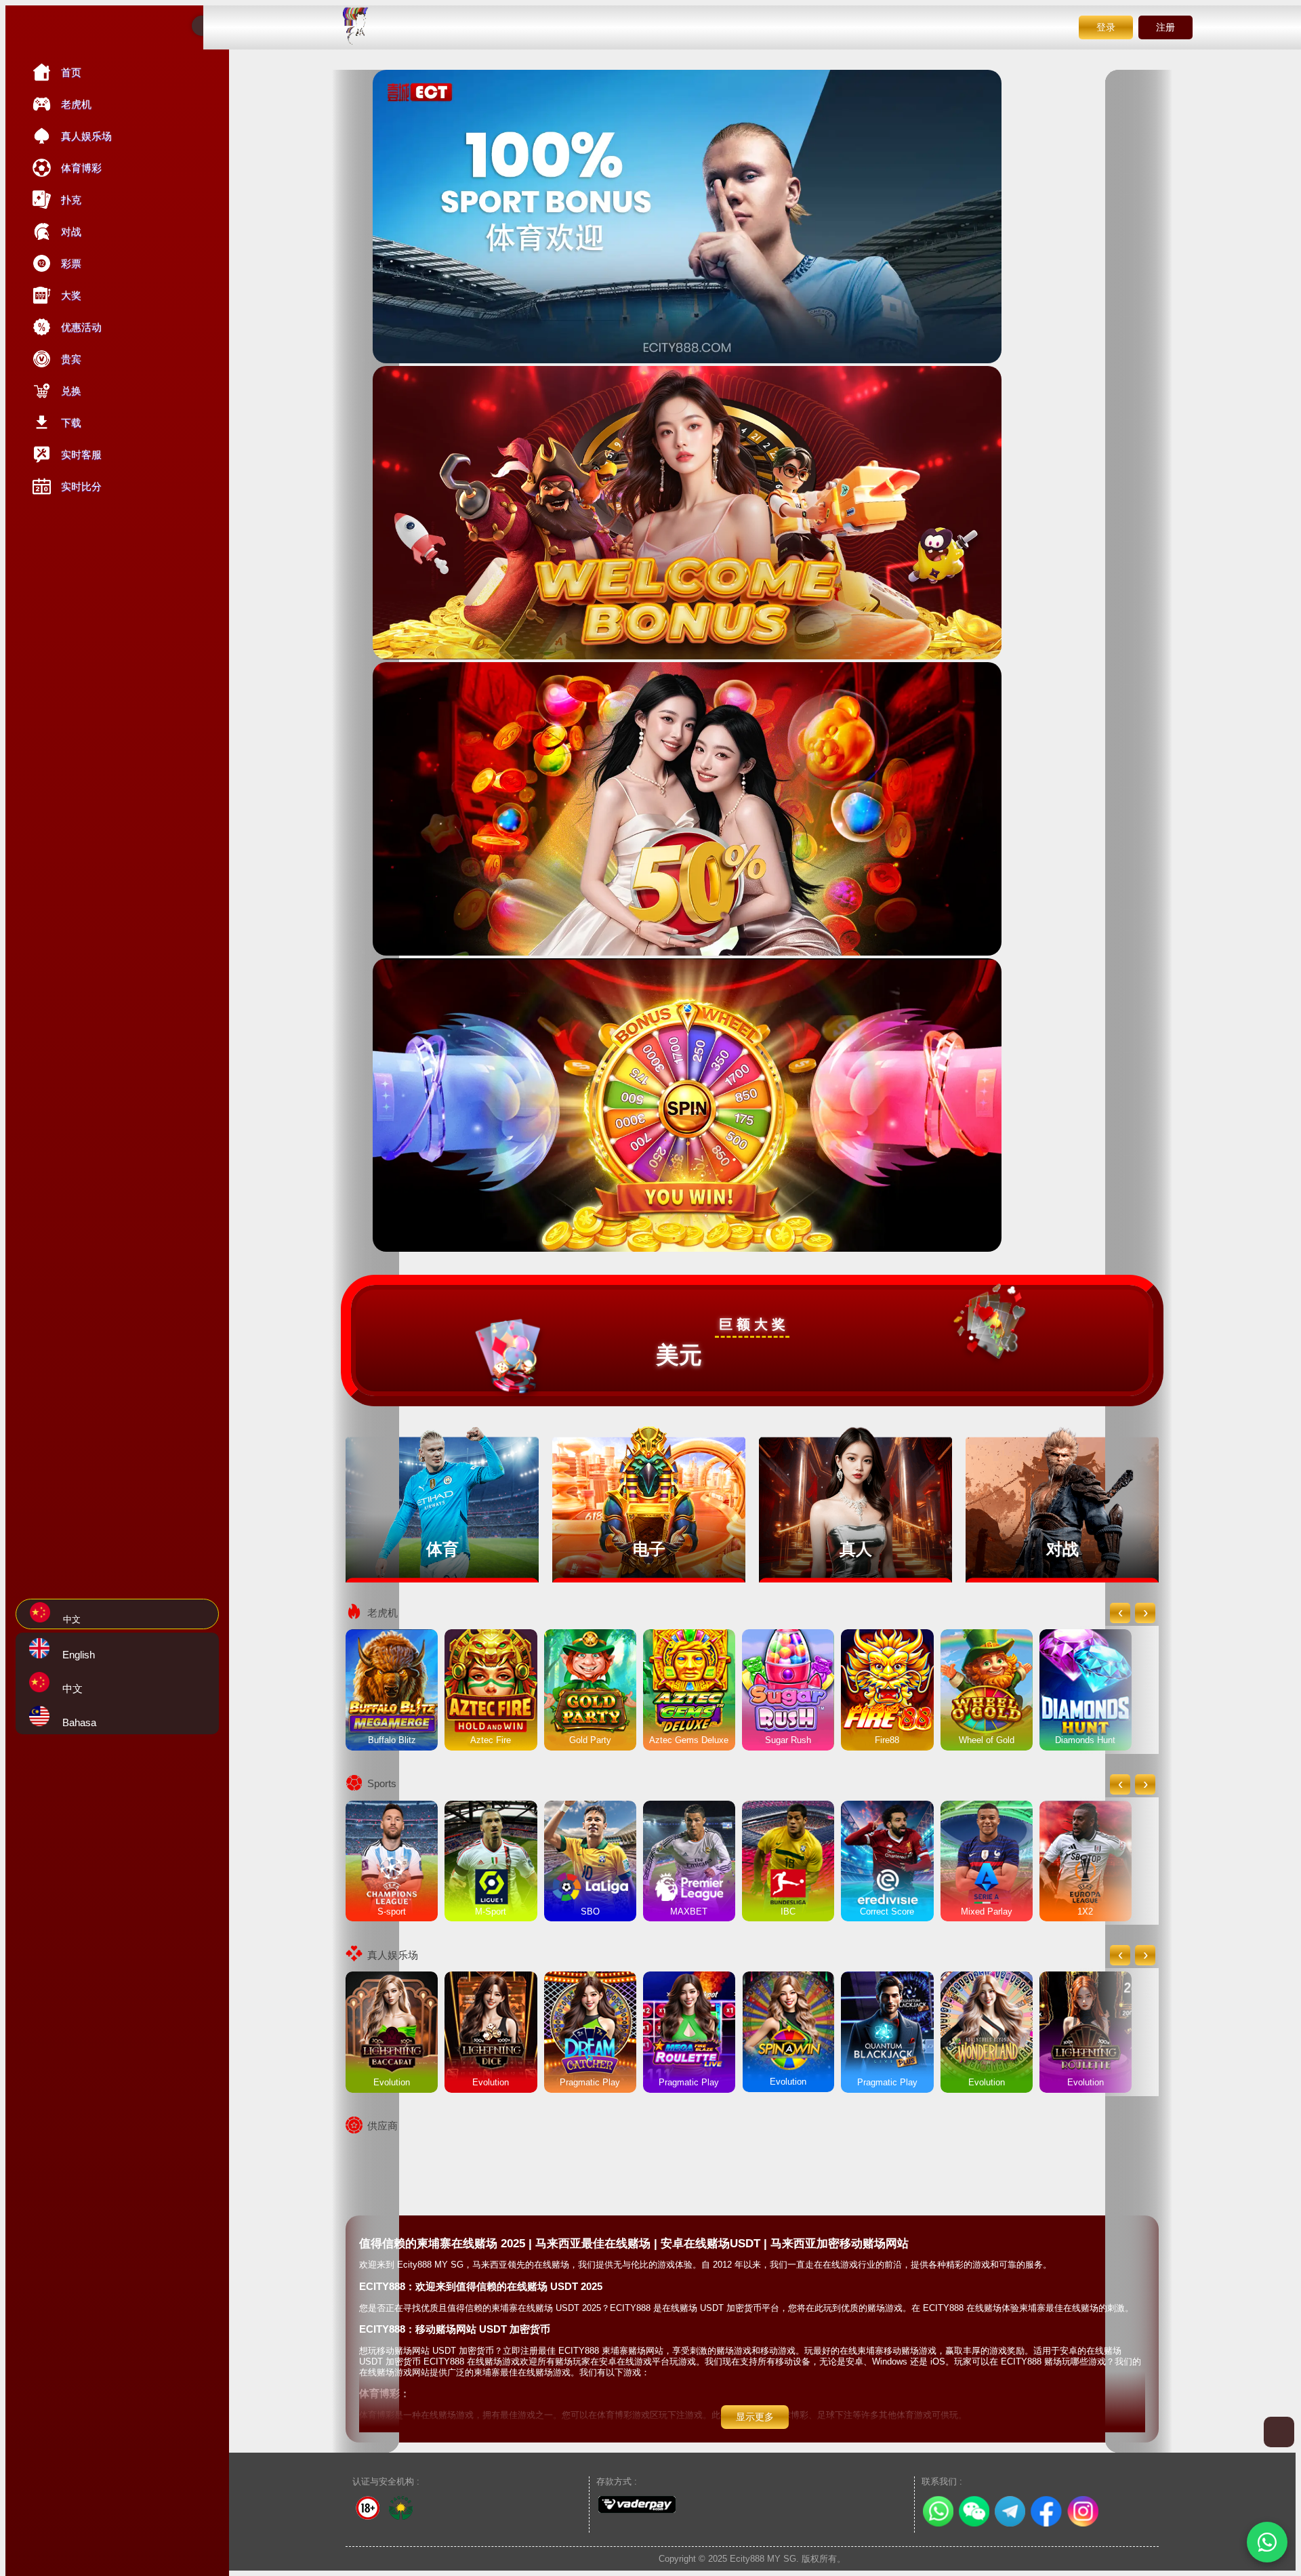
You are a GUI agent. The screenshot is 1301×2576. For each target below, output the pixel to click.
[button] (1267, 2542)
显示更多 (755, 2417)
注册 (1165, 27)
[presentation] (1120, 1613)
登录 (1106, 27)
